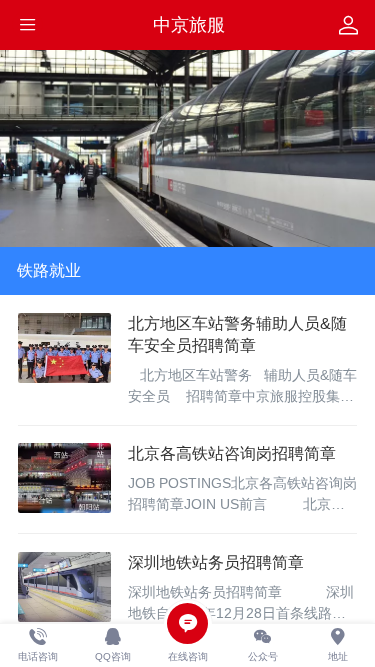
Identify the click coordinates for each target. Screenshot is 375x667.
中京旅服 (189, 25)
